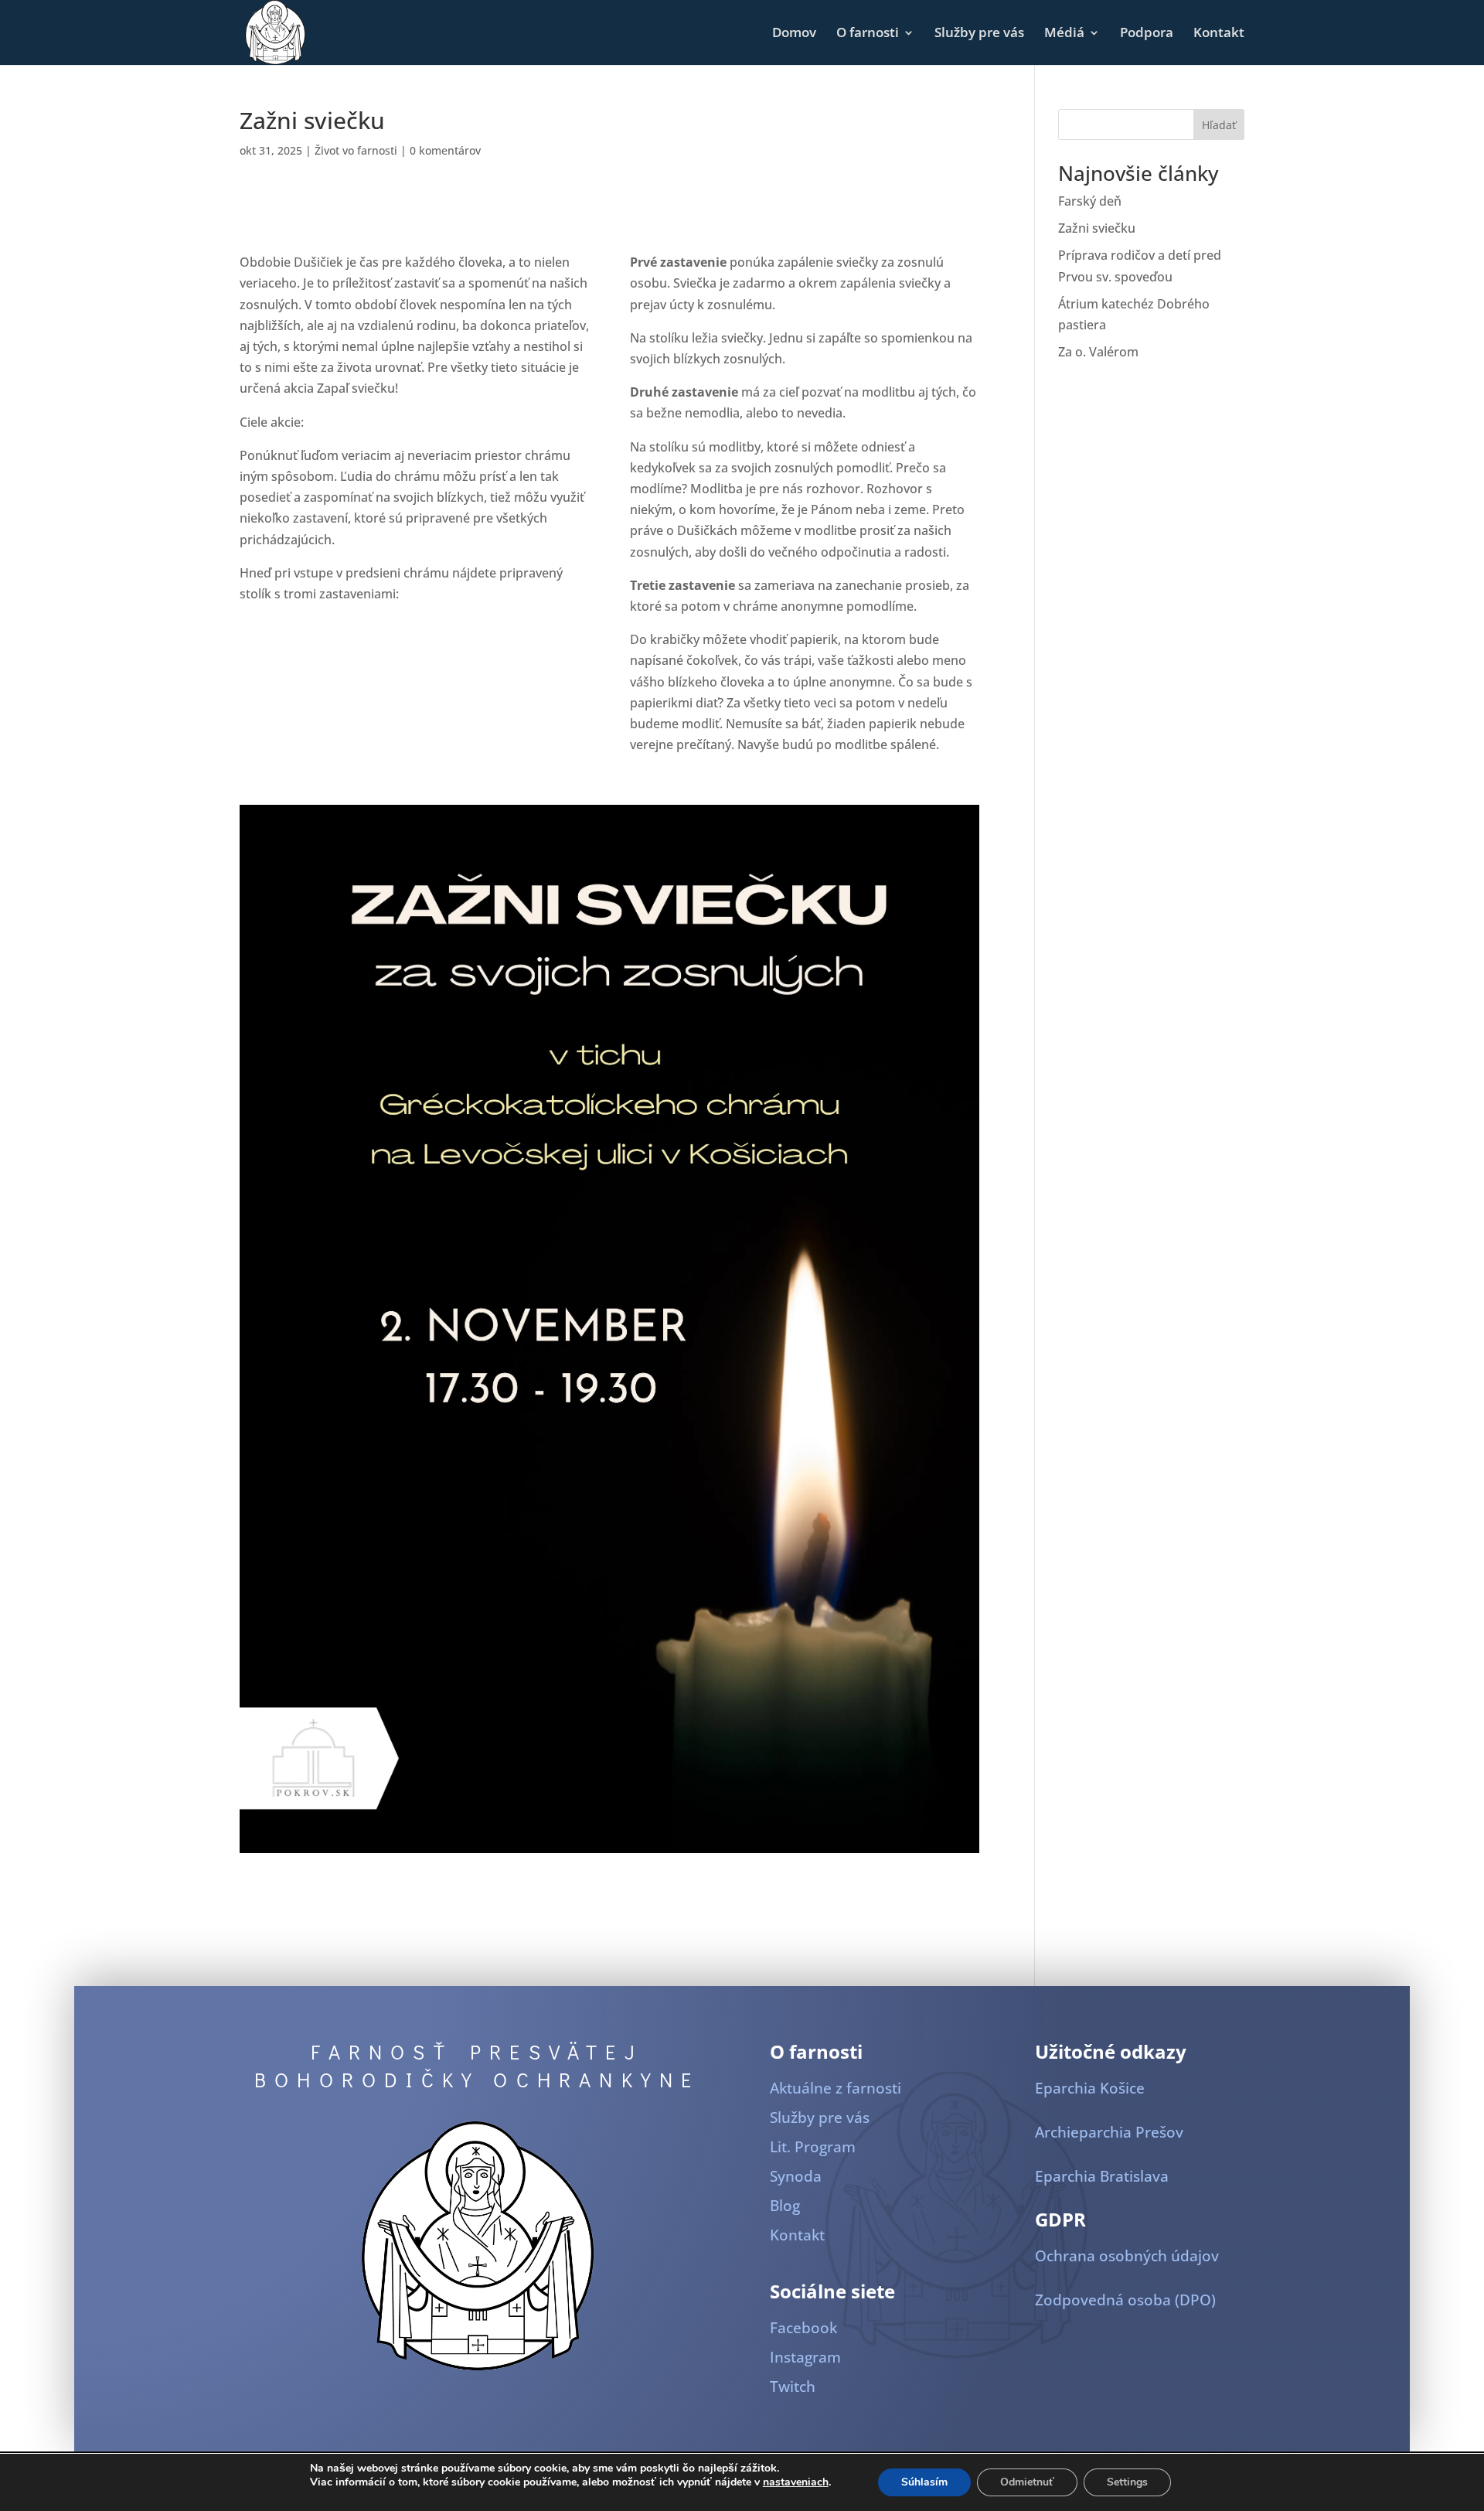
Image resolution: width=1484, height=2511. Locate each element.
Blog (785, 2206)
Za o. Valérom (1098, 352)
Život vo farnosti (356, 150)
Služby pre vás (979, 34)
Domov (794, 34)
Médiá (1064, 34)
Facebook (803, 2328)
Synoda (796, 2176)
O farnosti (868, 34)
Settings (1127, 2482)
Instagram (805, 2357)
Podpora (1147, 34)
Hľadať (1219, 125)
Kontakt (1219, 34)
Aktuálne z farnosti (836, 2088)
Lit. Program (813, 2147)
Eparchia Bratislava (1102, 2176)
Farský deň (1090, 201)
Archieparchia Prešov (1109, 2132)
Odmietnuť (1027, 2482)
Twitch (793, 2387)
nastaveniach (796, 2482)
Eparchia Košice (1090, 2088)
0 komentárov (445, 150)
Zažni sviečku (1097, 228)
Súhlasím (924, 2482)
